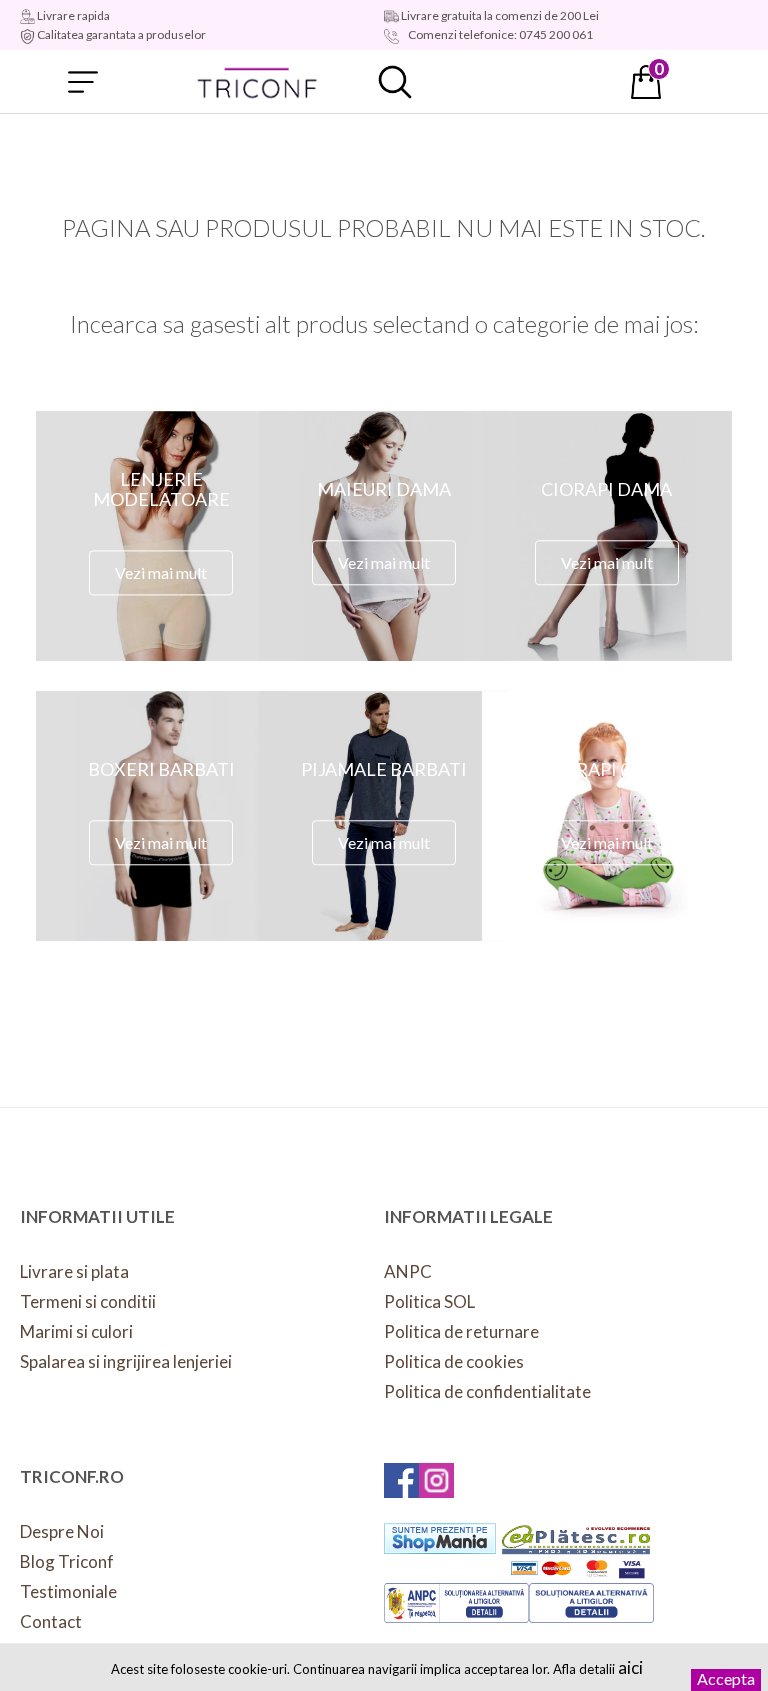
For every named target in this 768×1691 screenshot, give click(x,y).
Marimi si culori (76, 1331)
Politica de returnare (461, 1331)
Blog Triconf (67, 1561)
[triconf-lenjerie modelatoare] (258, 82)
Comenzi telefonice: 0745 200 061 (499, 34)
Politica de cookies (454, 1361)
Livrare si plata (74, 1271)
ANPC (408, 1271)
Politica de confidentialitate (487, 1391)
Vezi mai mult (161, 572)
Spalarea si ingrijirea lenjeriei (126, 1361)
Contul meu (521, 82)
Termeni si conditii (88, 1301)
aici (630, 1667)
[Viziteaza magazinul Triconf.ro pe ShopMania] (440, 1538)
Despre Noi (62, 1531)
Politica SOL (429, 1301)
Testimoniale (68, 1591)
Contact (51, 1621)
